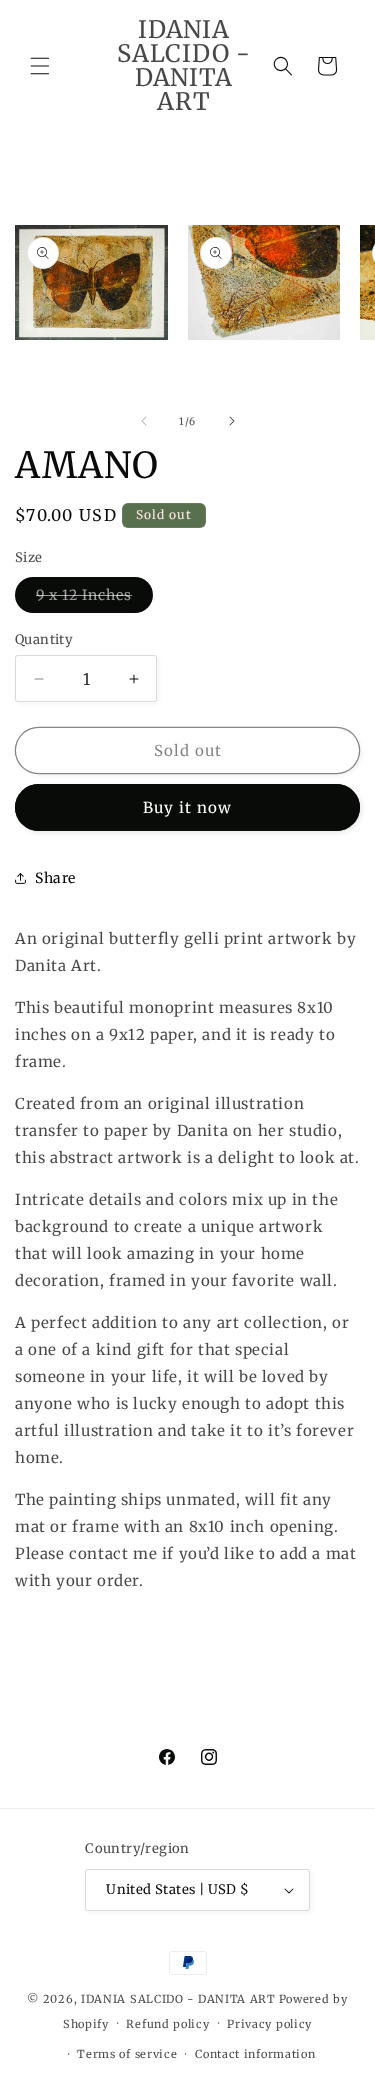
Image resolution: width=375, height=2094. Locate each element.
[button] (40, 66)
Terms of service (127, 2054)
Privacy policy (269, 2024)
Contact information (255, 2054)
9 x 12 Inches (94, 599)
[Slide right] (232, 421)
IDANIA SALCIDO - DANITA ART (178, 1999)
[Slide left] (144, 421)
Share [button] (55, 878)
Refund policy (167, 2024)
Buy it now (187, 807)
